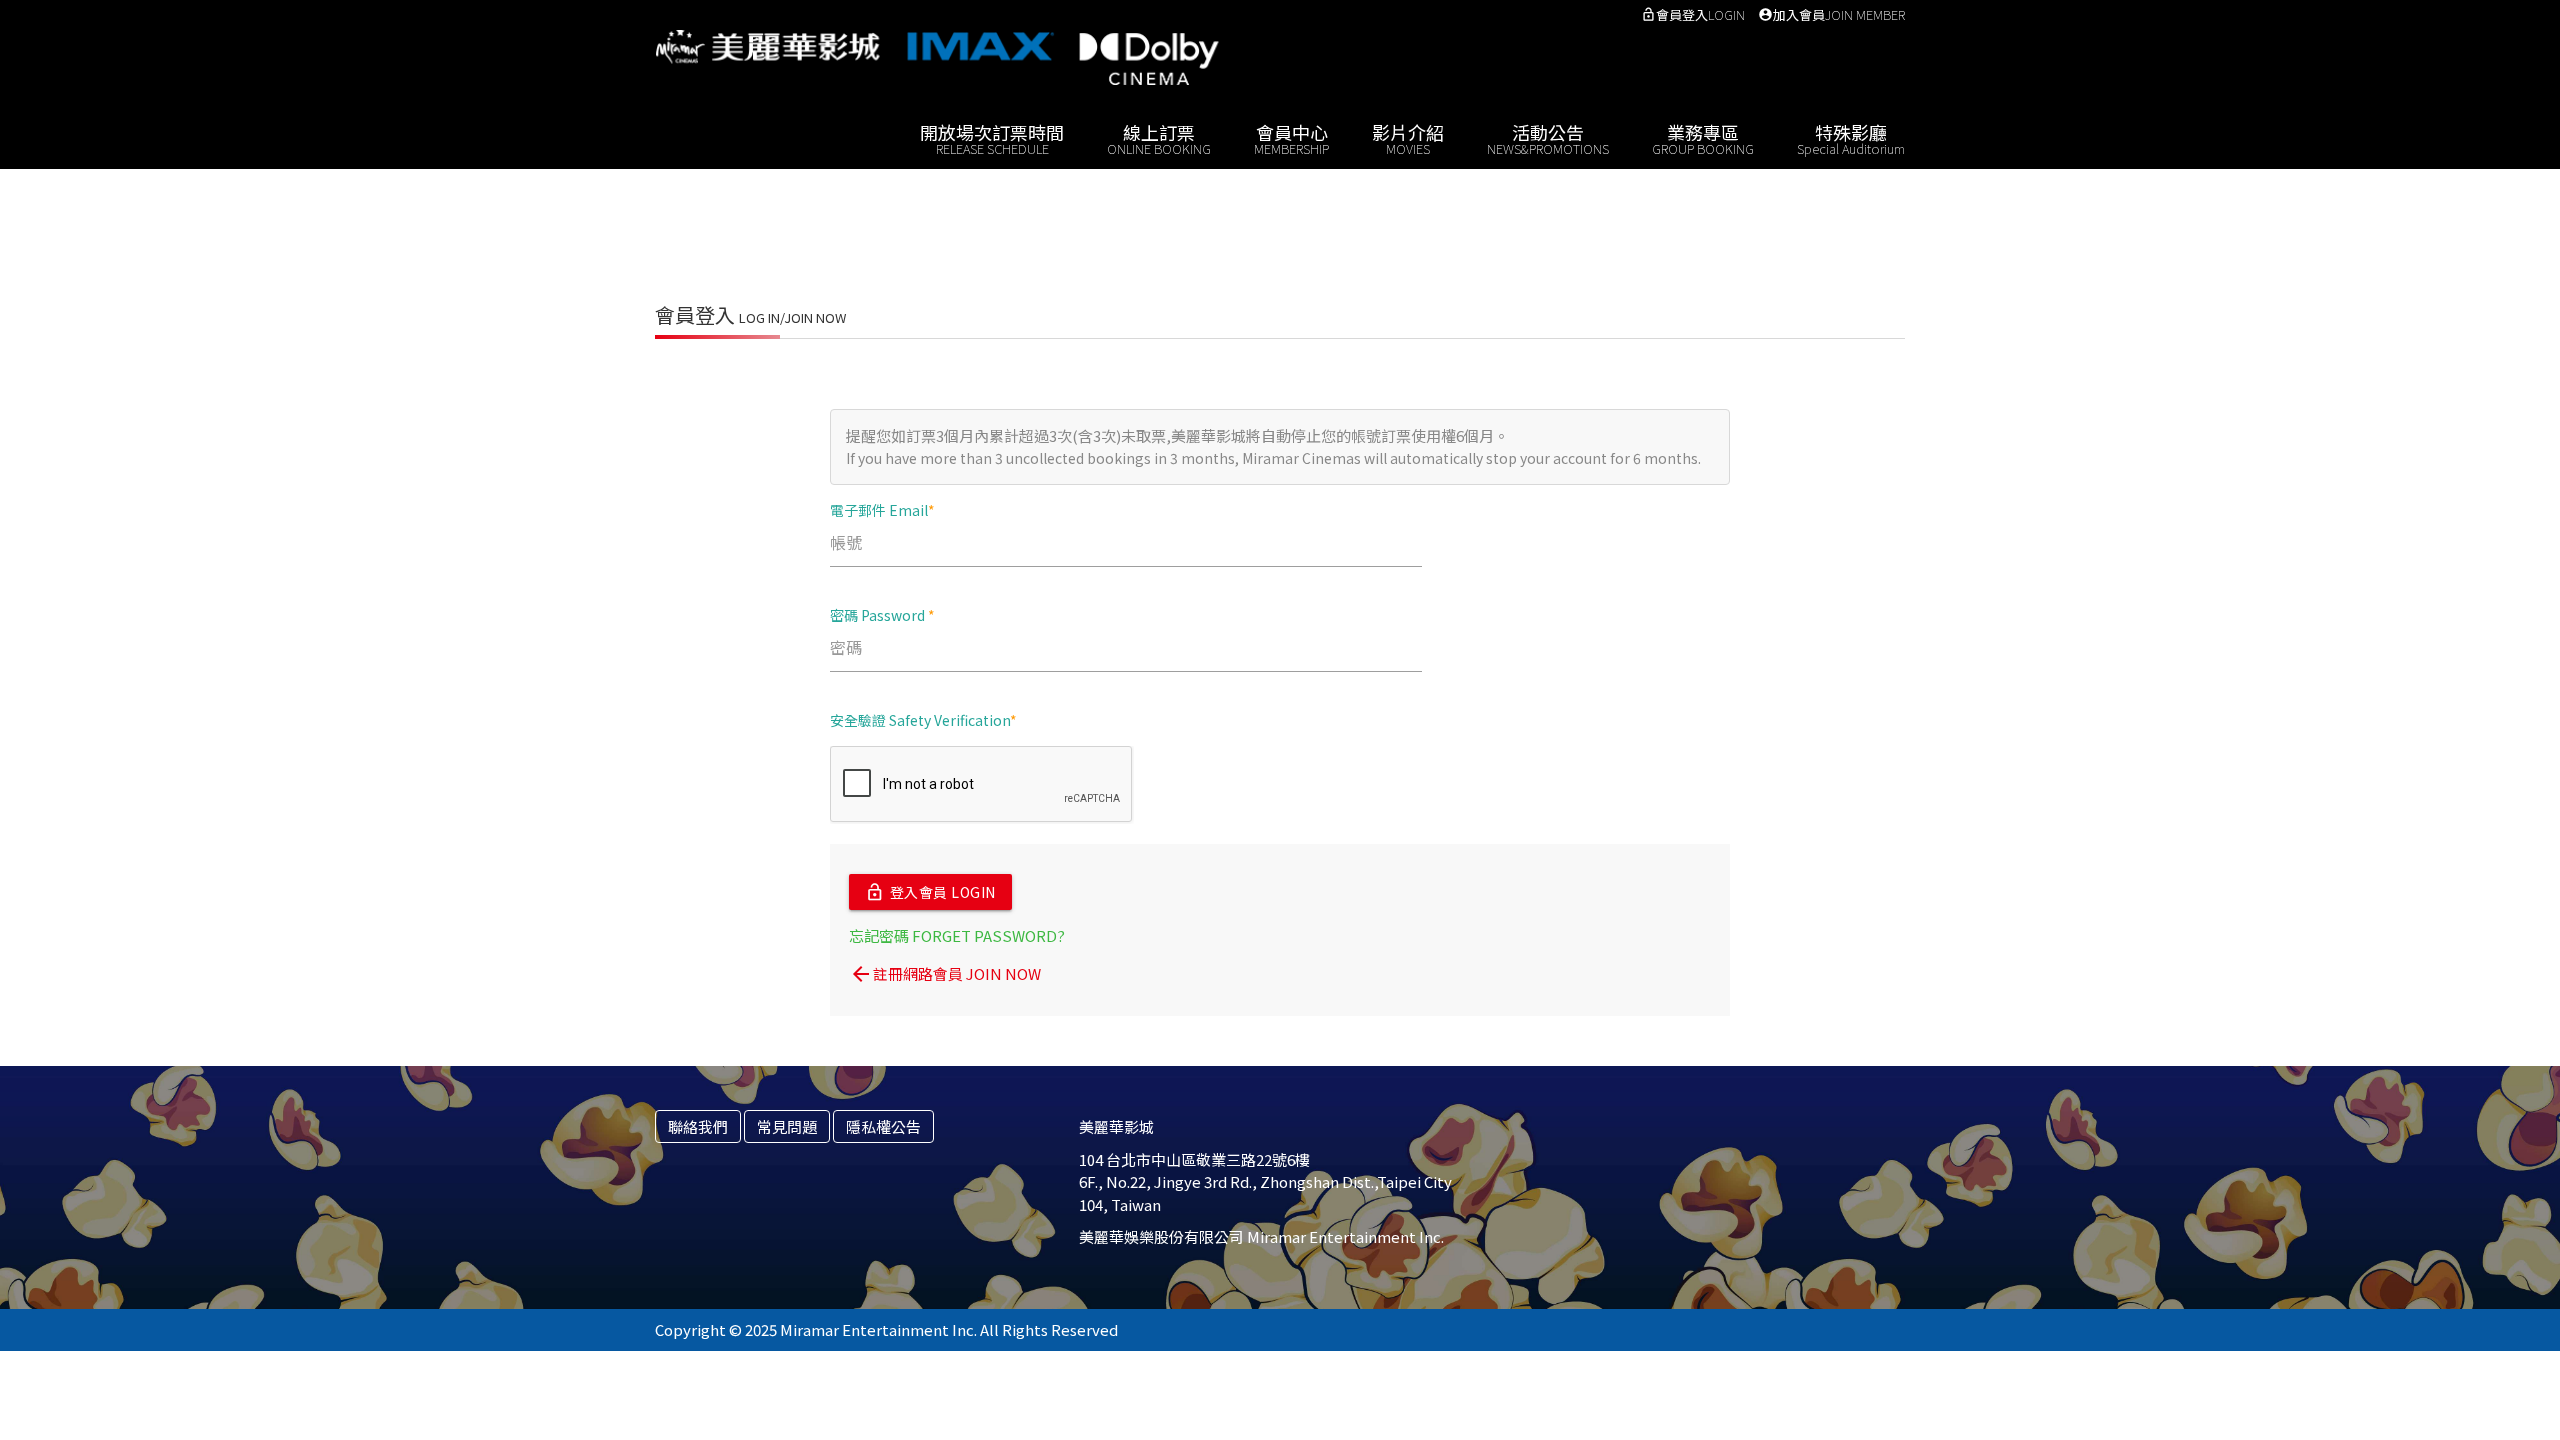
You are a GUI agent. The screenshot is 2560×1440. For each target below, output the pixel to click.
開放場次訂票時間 (992, 137)
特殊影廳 (1851, 137)
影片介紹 (1408, 137)
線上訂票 (1159, 137)
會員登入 (1693, 14)
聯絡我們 (698, 1126)
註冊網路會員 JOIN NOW (945, 974)
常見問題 (787, 1126)
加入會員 (1831, 14)
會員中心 (1291, 137)
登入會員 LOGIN (930, 892)
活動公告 (1548, 137)
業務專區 (1703, 137)
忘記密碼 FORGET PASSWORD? (957, 935)
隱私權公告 (883, 1126)
